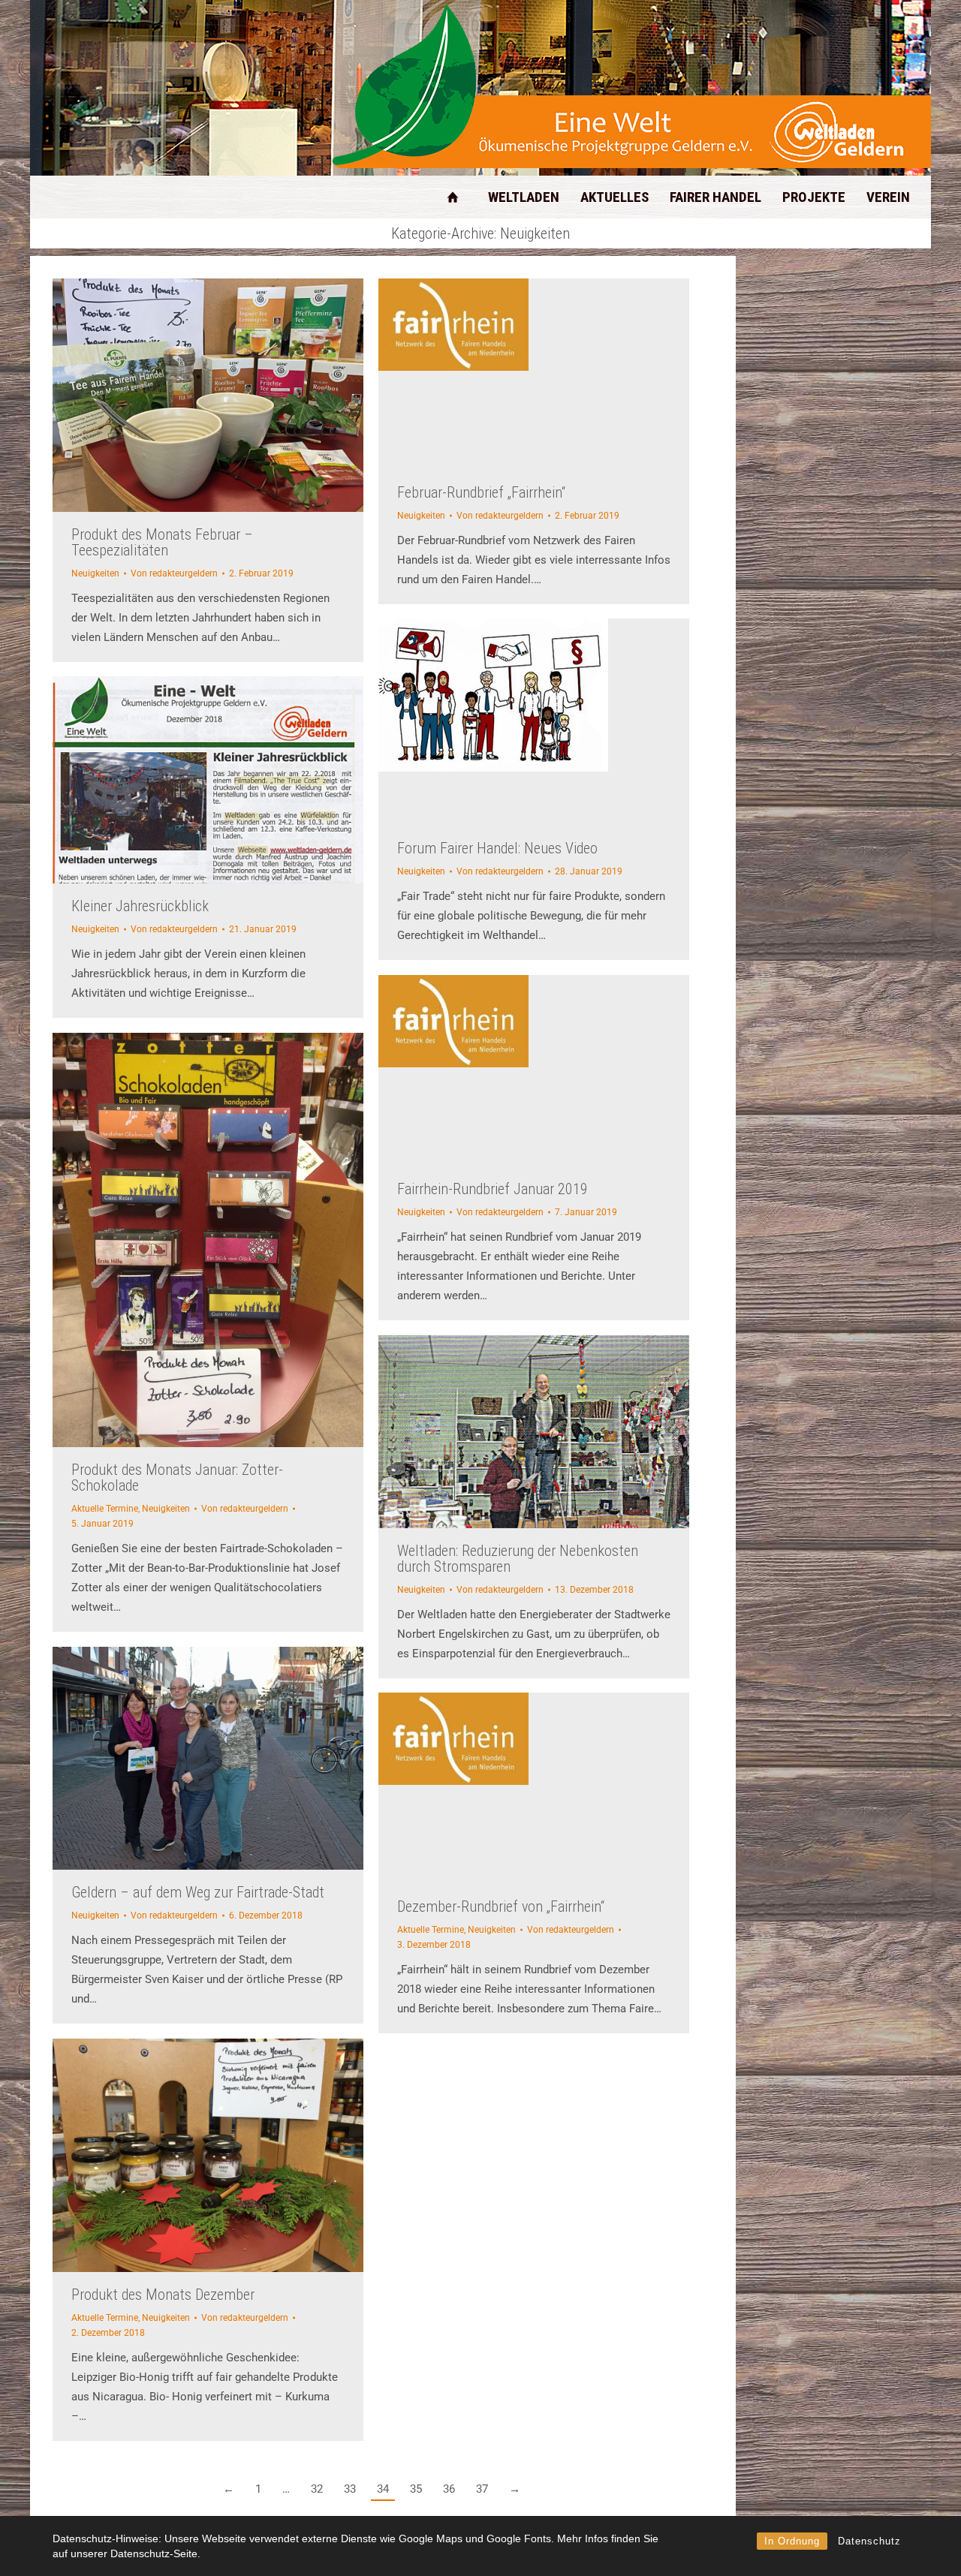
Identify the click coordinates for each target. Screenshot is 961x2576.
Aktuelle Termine (105, 1509)
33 (350, 2489)
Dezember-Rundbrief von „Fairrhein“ (501, 1906)
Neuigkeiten (95, 573)
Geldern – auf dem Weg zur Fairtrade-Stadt (198, 1892)
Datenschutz (869, 2541)
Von (174, 573)
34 (383, 2489)
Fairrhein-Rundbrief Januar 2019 (493, 1189)
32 (317, 2489)
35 (416, 2489)
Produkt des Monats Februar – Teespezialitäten (162, 542)
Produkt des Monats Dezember (163, 2295)
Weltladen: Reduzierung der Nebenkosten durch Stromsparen (518, 1559)
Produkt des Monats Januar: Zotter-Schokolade (177, 1478)
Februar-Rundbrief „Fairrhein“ (481, 492)
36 (449, 2489)
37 (482, 2489)
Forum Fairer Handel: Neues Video (497, 848)
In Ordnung (792, 2541)
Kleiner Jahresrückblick (140, 906)
